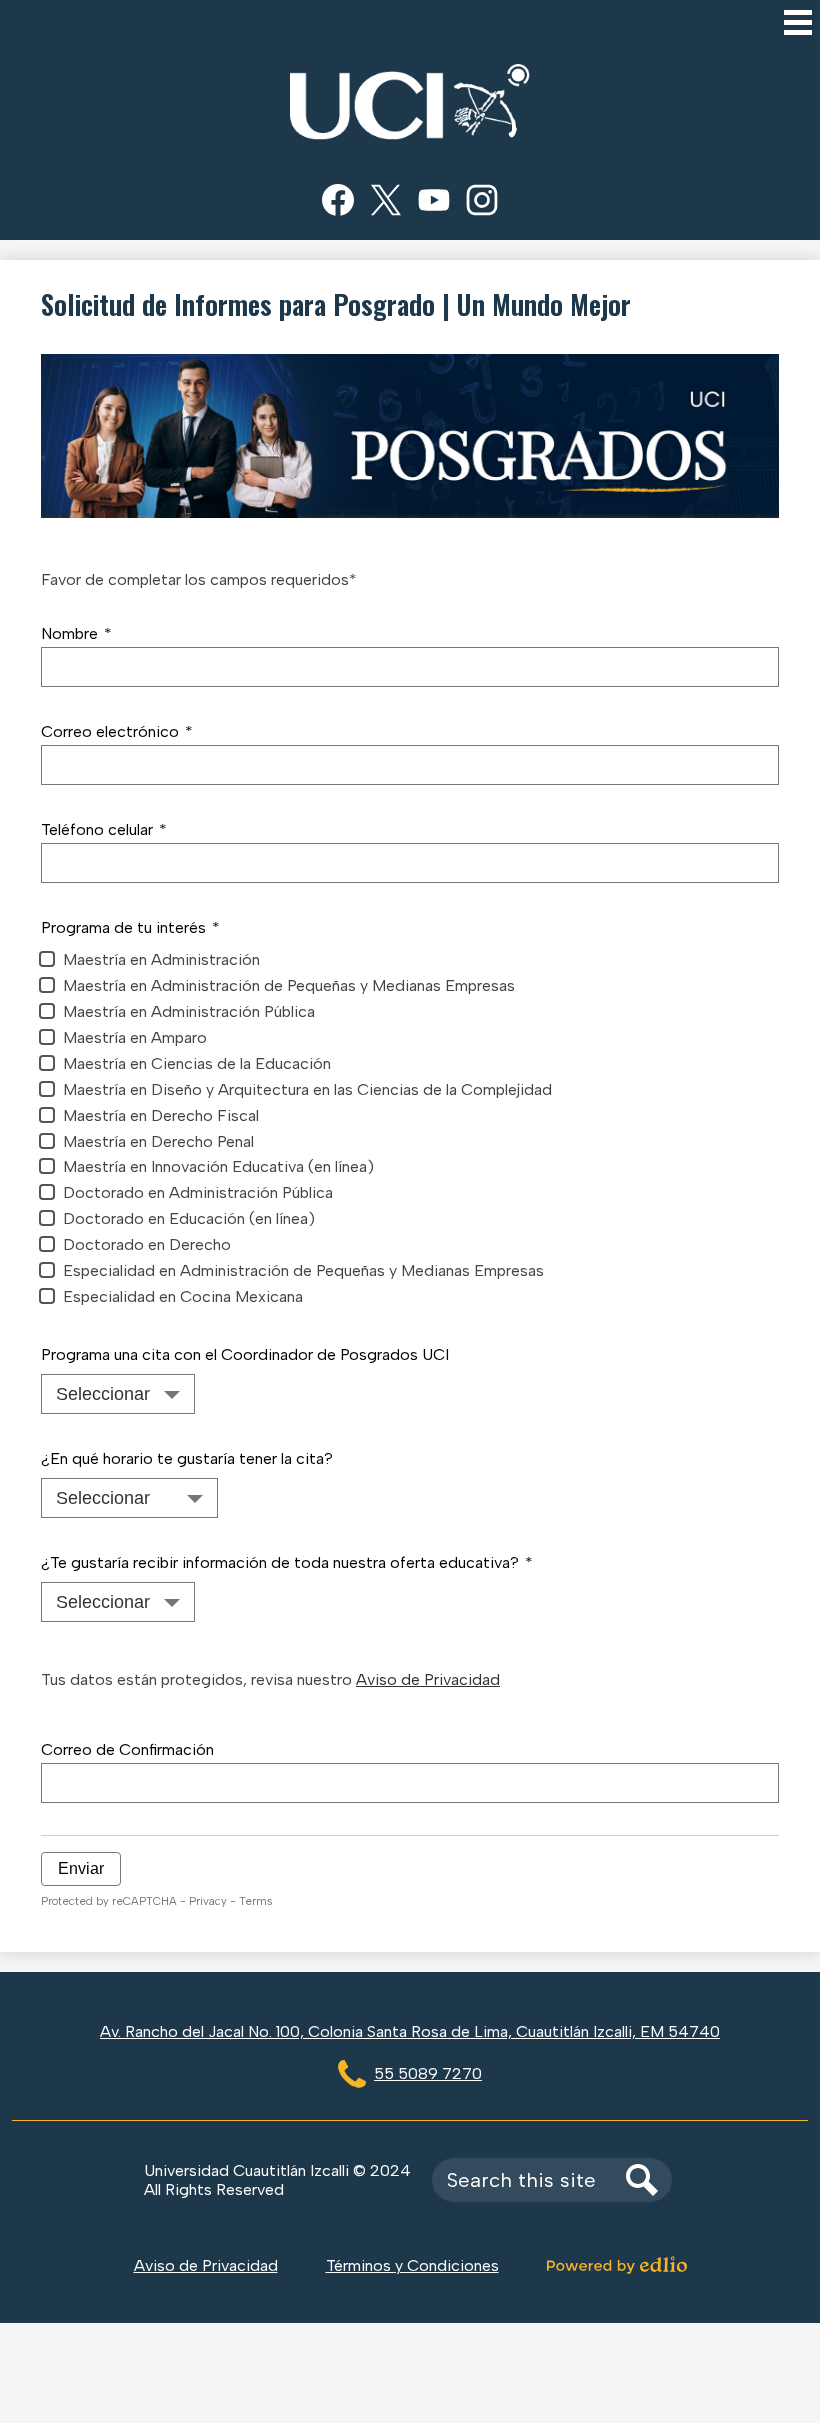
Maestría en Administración (161, 959)
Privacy (208, 1901)
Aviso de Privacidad (428, 1679)
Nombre (76, 633)
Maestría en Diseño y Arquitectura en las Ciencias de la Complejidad (307, 1089)
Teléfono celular (104, 829)
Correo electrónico (117, 731)
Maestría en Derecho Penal (158, 1141)
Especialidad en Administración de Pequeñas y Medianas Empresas (303, 1270)
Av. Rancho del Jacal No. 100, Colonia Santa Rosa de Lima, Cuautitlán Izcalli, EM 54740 (410, 2031)
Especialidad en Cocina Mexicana (183, 1296)
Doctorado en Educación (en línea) (189, 1218)
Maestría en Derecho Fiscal (161, 1115)
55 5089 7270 (428, 2073)
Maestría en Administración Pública (189, 1011)
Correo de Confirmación (127, 1749)
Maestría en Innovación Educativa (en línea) (218, 1166)
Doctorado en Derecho (147, 1244)
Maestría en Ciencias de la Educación (197, 1063)
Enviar (81, 1868)
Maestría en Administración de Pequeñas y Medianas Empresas (289, 985)
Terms (255, 1901)
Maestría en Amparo (135, 1037)
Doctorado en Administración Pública (198, 1192)
